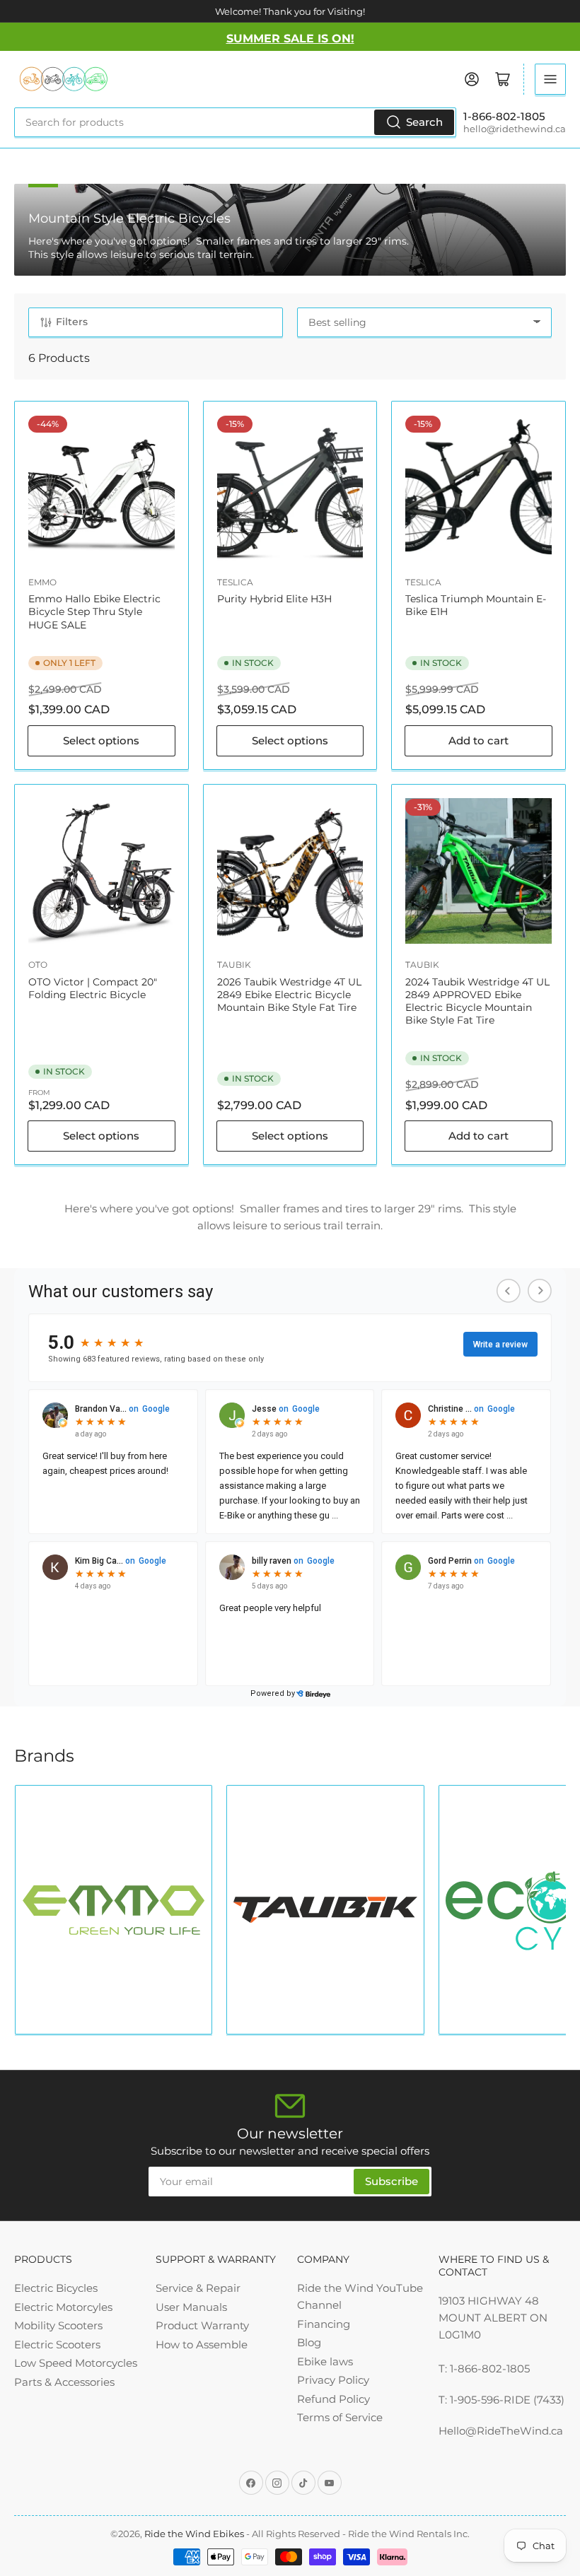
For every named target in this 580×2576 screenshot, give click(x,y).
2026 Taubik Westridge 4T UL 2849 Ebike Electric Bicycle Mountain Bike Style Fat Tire (289, 995)
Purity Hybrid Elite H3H (274, 599)
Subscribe (391, 2181)
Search (424, 122)
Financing (324, 2324)
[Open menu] (550, 79)
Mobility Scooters (58, 2325)
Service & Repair (198, 2288)
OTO (38, 965)
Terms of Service (340, 2417)
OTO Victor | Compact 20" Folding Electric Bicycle (93, 988)
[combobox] (235, 122)
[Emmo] (114, 1910)
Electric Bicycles (56, 2288)
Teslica (235, 582)
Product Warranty (202, 2325)
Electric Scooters (57, 2344)
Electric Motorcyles (63, 2307)
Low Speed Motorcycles (76, 2363)
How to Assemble (202, 2344)
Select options (101, 740)
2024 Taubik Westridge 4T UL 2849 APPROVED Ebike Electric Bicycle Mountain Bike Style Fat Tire (477, 1001)
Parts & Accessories (64, 2382)
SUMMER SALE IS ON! (290, 39)
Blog (309, 2342)
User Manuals (191, 2307)
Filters (72, 322)
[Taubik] (325, 1909)
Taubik (234, 965)
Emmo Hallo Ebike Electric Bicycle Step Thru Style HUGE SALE (94, 611)
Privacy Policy (333, 2380)
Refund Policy (333, 2399)
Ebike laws (325, 2361)
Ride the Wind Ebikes (195, 2534)
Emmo (42, 582)
